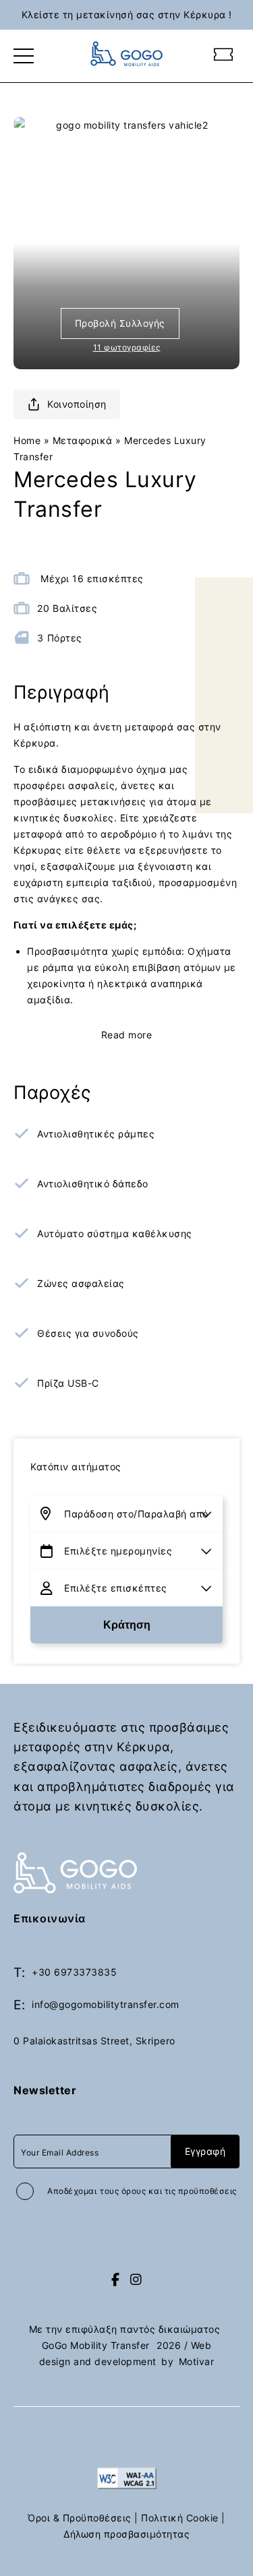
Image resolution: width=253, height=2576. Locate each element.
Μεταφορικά (83, 440)
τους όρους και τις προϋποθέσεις (168, 2191)
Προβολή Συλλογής (120, 323)
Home (27, 440)
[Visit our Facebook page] (116, 2280)
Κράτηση (127, 1625)
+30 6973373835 (74, 1972)
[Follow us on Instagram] (136, 2280)
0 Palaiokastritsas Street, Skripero (94, 2041)
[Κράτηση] (224, 56)
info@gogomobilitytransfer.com (106, 2004)
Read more (127, 1035)
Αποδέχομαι (142, 2191)
